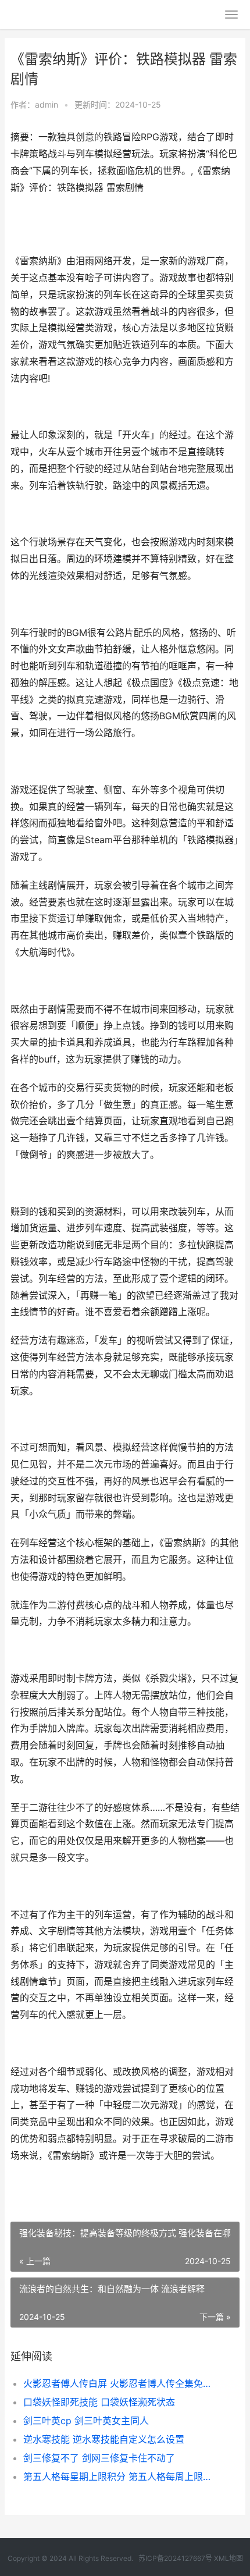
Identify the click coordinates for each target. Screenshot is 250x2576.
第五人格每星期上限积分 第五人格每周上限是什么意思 (121, 2476)
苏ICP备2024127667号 (175, 2558)
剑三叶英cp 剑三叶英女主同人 (86, 2421)
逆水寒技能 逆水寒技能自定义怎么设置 (104, 2439)
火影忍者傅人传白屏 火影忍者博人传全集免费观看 (121, 2383)
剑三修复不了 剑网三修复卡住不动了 (99, 2458)
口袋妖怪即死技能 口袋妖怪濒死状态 (99, 2402)
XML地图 (228, 2558)
